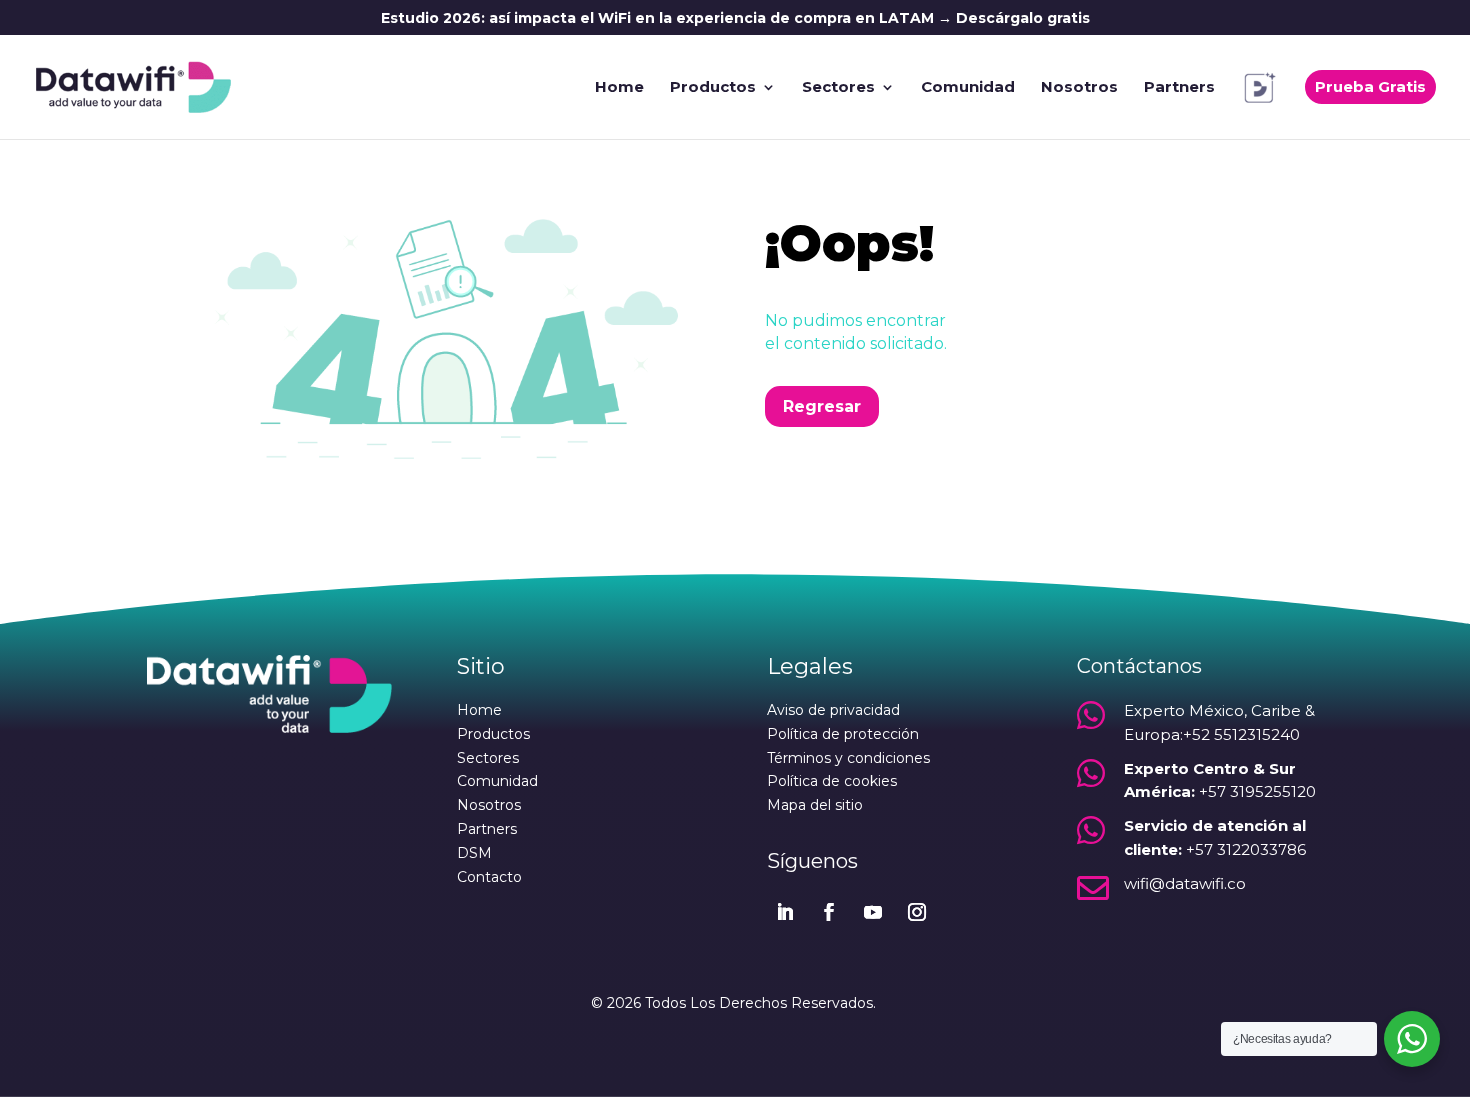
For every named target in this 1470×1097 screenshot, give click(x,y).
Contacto (489, 877)
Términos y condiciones (848, 758)
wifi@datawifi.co (1185, 883)
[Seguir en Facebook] (829, 912)
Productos (713, 88)
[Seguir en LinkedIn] (785, 912)
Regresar (822, 406)
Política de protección (843, 734)
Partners (1179, 88)
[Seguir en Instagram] (917, 912)
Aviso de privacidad (833, 710)
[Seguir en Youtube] (873, 912)
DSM (474, 853)
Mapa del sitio (815, 805)
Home (619, 88)
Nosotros (1079, 88)
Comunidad (968, 88)
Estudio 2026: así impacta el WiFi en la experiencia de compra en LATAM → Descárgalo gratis (735, 19)
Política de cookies (832, 781)
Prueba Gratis (1370, 86)
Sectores (838, 88)
